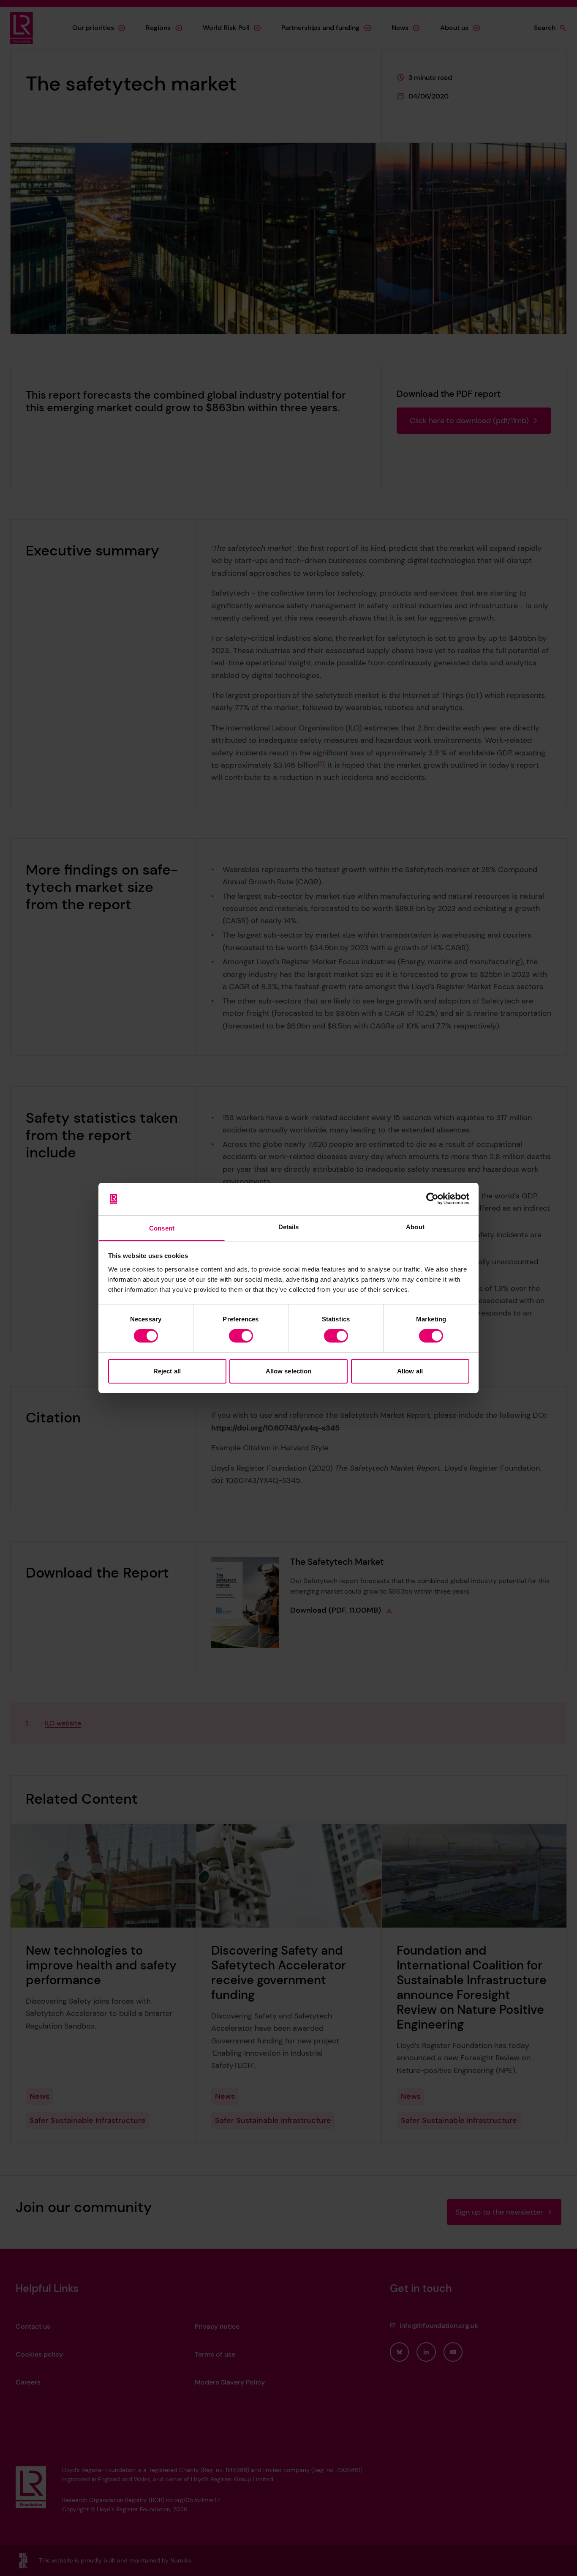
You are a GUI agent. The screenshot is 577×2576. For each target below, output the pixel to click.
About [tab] (415, 1227)
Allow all (410, 1371)
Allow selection (289, 1371)
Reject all (167, 1371)
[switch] (241, 1336)
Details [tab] (289, 1227)
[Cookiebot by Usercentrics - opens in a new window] (432, 1199)
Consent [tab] (162, 1228)
